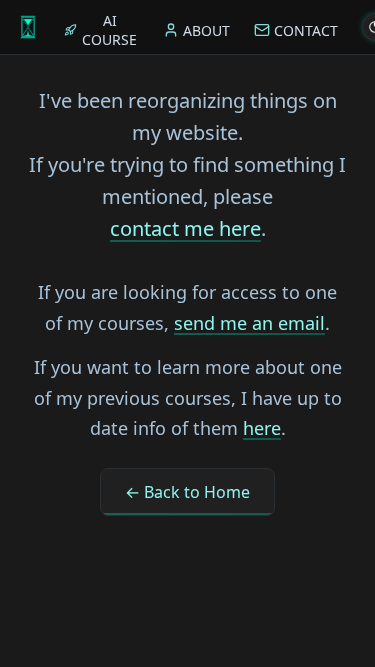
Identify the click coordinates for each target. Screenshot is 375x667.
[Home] (28, 27)
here (262, 428)
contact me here (185, 228)
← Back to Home (187, 492)
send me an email (249, 323)
